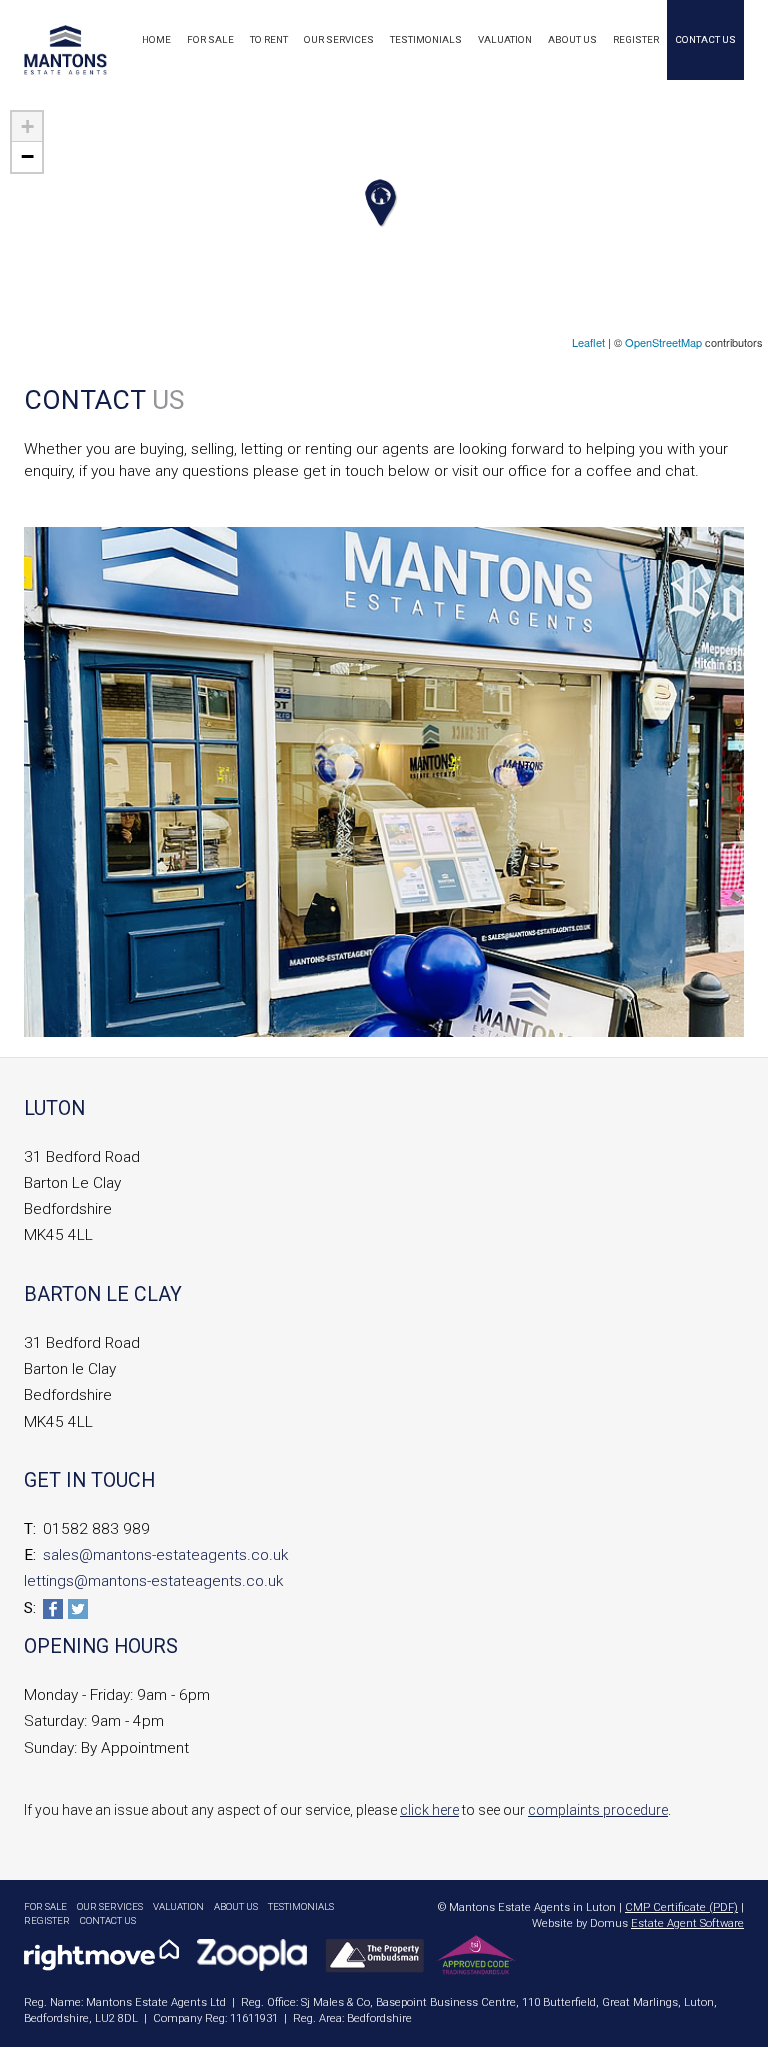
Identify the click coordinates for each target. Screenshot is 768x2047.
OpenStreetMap (663, 342)
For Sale (210, 39)
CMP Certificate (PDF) (681, 1907)
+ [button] (27, 126)
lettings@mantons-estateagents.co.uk (153, 1581)
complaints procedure (598, 1810)
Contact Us (705, 39)
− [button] (27, 156)
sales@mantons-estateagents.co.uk (165, 1555)
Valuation (505, 39)
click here (429, 1810)
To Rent (269, 39)
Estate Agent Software (687, 1923)
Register (636, 39)
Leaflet (588, 342)
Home (156, 39)
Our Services (339, 39)
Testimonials (426, 39)
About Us (572, 39)
